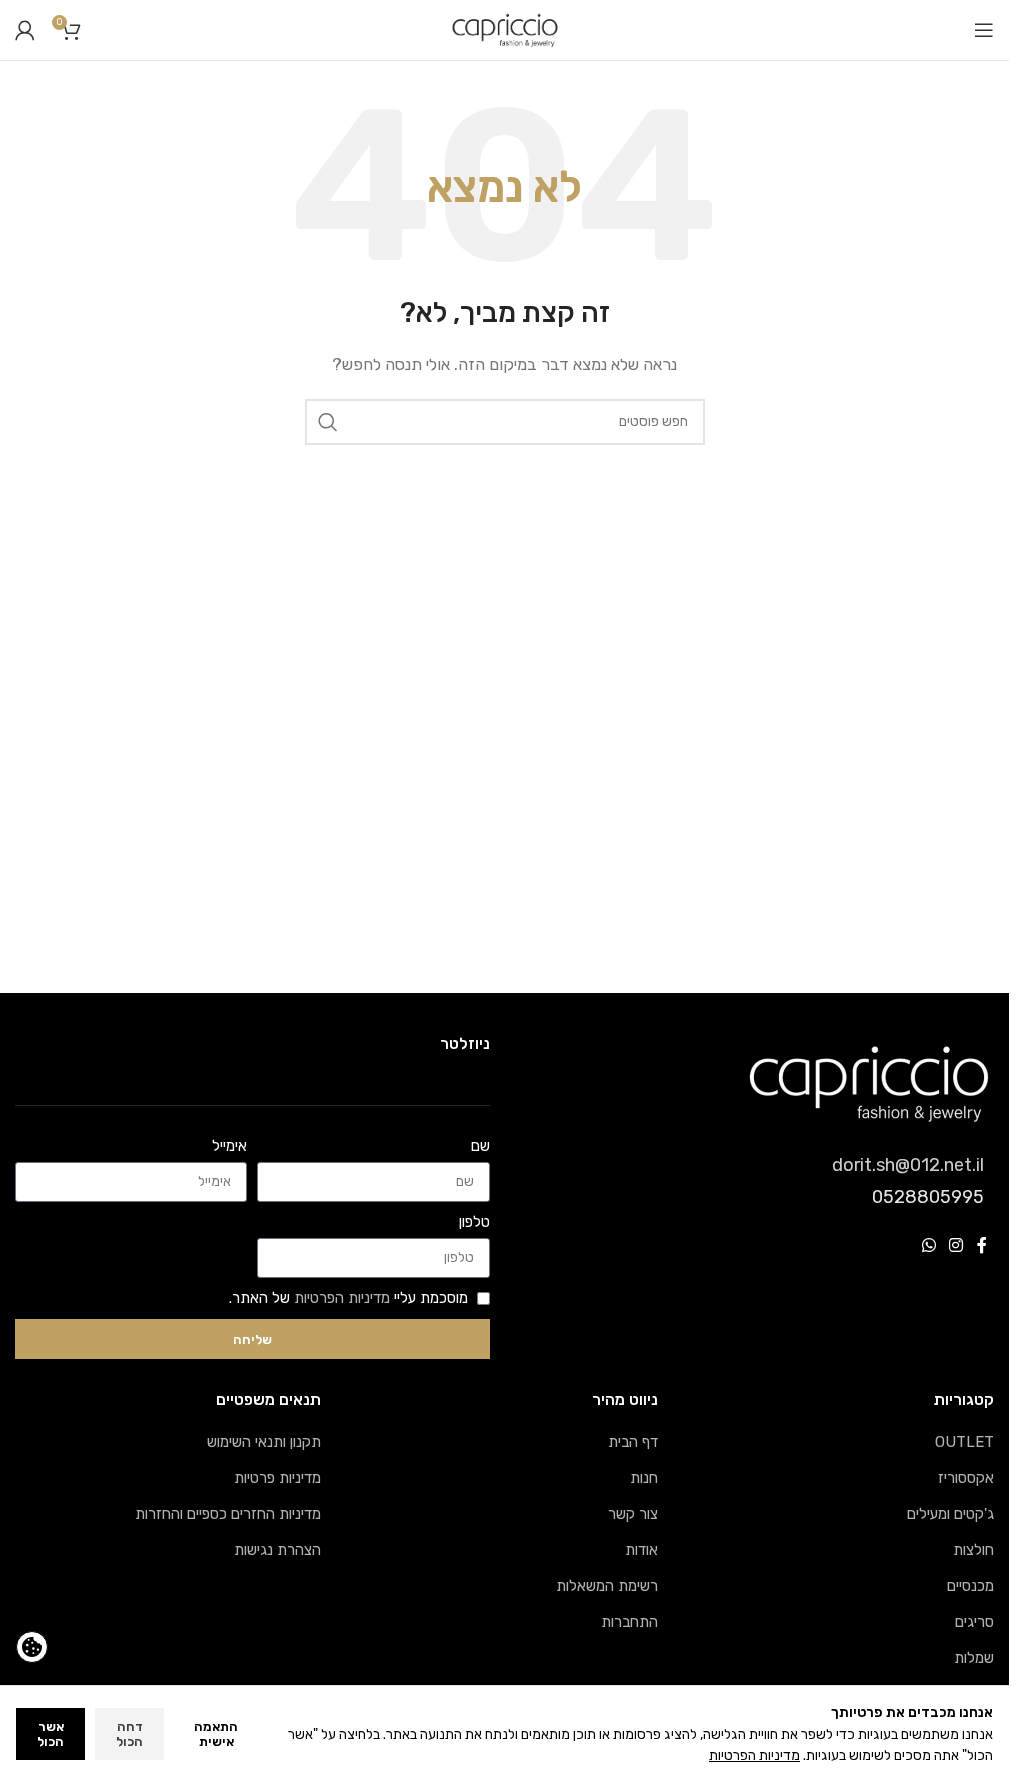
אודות (641, 1550)
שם (480, 1146)
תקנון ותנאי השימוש (264, 1442)
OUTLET (964, 1442)
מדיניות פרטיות (277, 1478)
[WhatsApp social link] (928, 1245)
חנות (644, 1478)
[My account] (25, 30)
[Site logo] (505, 29)
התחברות (629, 1622)
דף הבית (633, 1442)
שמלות (974, 1658)
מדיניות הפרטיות (342, 1298)
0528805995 (928, 1197)
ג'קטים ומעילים (950, 1514)
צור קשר (633, 1514)
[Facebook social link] (982, 1245)
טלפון (474, 1222)
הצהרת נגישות (277, 1550)
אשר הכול (50, 1734)
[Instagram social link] (956, 1245)
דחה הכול (129, 1734)
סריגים (974, 1622)
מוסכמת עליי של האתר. (348, 1298)
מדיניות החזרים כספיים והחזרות (228, 1514)
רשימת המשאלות (607, 1586)
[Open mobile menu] (984, 30)
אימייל (229, 1146)
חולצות (973, 1550)
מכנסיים (970, 1586)
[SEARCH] (328, 422)
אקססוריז (966, 1478)
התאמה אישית (216, 1734)
